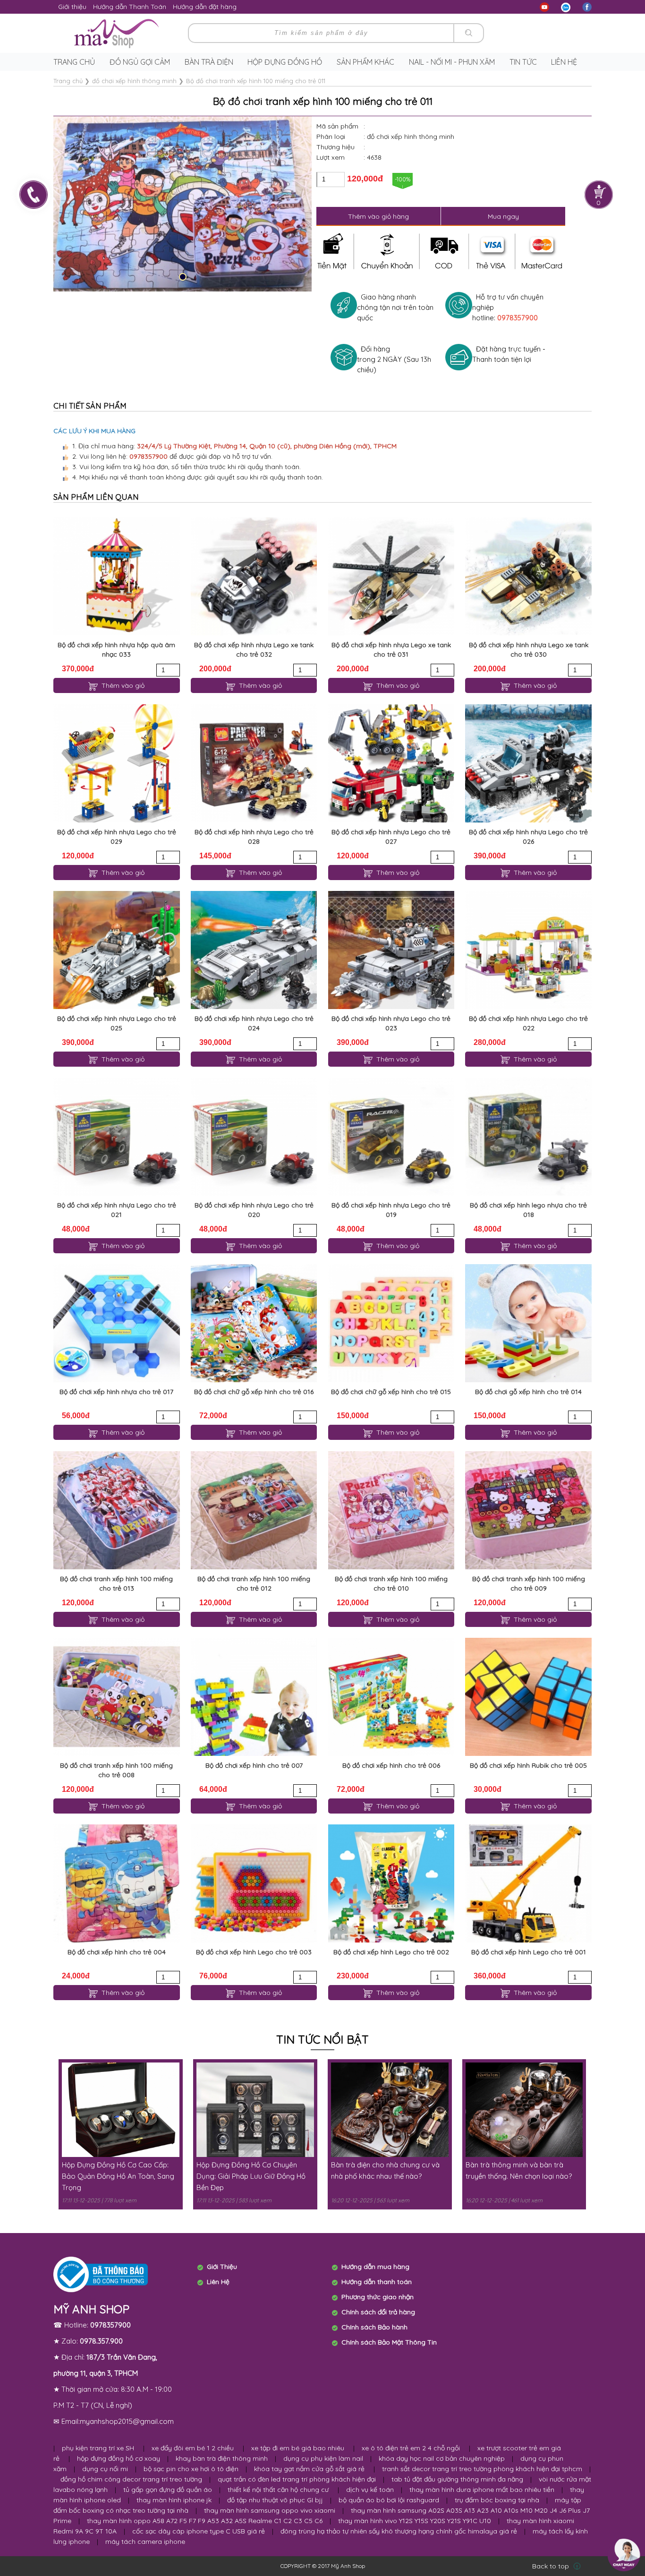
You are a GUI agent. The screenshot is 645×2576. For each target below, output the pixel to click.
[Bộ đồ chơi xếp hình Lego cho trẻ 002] (391, 1883)
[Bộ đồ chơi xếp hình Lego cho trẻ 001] (528, 1883)
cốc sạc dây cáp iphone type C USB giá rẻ (199, 2531)
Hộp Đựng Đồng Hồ (285, 62)
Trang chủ (74, 62)
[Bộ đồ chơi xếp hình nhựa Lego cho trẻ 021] (116, 1137)
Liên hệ (564, 62)
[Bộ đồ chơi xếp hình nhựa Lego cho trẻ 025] (116, 950)
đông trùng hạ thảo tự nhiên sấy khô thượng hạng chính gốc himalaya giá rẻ (399, 2531)
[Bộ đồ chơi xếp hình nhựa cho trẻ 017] (116, 1323)
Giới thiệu (72, 7)
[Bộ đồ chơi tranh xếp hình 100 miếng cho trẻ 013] (116, 1510)
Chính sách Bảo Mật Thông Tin (389, 2342)
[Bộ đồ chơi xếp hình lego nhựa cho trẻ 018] (528, 1137)
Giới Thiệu (222, 2267)
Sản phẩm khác (365, 62)
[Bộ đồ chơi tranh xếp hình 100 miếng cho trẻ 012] (254, 1510)
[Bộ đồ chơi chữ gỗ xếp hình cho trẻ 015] (391, 1323)
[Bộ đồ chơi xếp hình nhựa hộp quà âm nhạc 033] (116, 576)
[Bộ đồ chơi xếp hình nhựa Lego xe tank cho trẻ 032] (254, 576)
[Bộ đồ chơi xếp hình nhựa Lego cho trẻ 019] (391, 1137)
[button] (183, 277)
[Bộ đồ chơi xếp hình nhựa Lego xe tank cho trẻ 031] (391, 576)
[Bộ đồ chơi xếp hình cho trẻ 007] (254, 1697)
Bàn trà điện (209, 62)
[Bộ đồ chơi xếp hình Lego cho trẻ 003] (254, 1883)
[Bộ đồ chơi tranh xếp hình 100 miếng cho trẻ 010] (391, 1510)
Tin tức (523, 62)
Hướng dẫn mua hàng (375, 2267)
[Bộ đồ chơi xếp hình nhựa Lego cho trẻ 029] (116, 763)
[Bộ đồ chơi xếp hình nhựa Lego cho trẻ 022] (528, 950)
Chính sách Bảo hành (374, 2327)
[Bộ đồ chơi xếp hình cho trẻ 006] (391, 1697)
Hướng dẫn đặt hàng (205, 7)
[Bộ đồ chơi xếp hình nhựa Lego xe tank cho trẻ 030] (528, 576)
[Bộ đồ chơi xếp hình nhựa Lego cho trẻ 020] (254, 1137)
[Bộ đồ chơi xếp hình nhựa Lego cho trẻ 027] (391, 763)
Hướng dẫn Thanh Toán (130, 7)
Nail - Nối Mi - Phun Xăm (452, 62)
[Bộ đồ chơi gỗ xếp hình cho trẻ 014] (528, 1323)
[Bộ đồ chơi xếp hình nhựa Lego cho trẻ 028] (254, 763)
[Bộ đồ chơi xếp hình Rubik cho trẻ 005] (528, 1697)
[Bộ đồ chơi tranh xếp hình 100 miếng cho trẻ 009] (528, 1510)
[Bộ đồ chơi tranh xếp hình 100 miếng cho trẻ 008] (116, 1697)
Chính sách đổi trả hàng (378, 2312)
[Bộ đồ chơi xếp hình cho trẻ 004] (116, 1883)
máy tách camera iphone (145, 2542)
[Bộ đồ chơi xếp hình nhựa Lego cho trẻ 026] (528, 763)
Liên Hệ (218, 2282)
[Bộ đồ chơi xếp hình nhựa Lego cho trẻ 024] (254, 950)
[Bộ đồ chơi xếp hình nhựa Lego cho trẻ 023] (391, 950)
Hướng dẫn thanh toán (377, 2282)
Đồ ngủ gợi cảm (140, 62)
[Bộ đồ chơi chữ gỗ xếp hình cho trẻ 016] (254, 1323)
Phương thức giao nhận (378, 2297)
